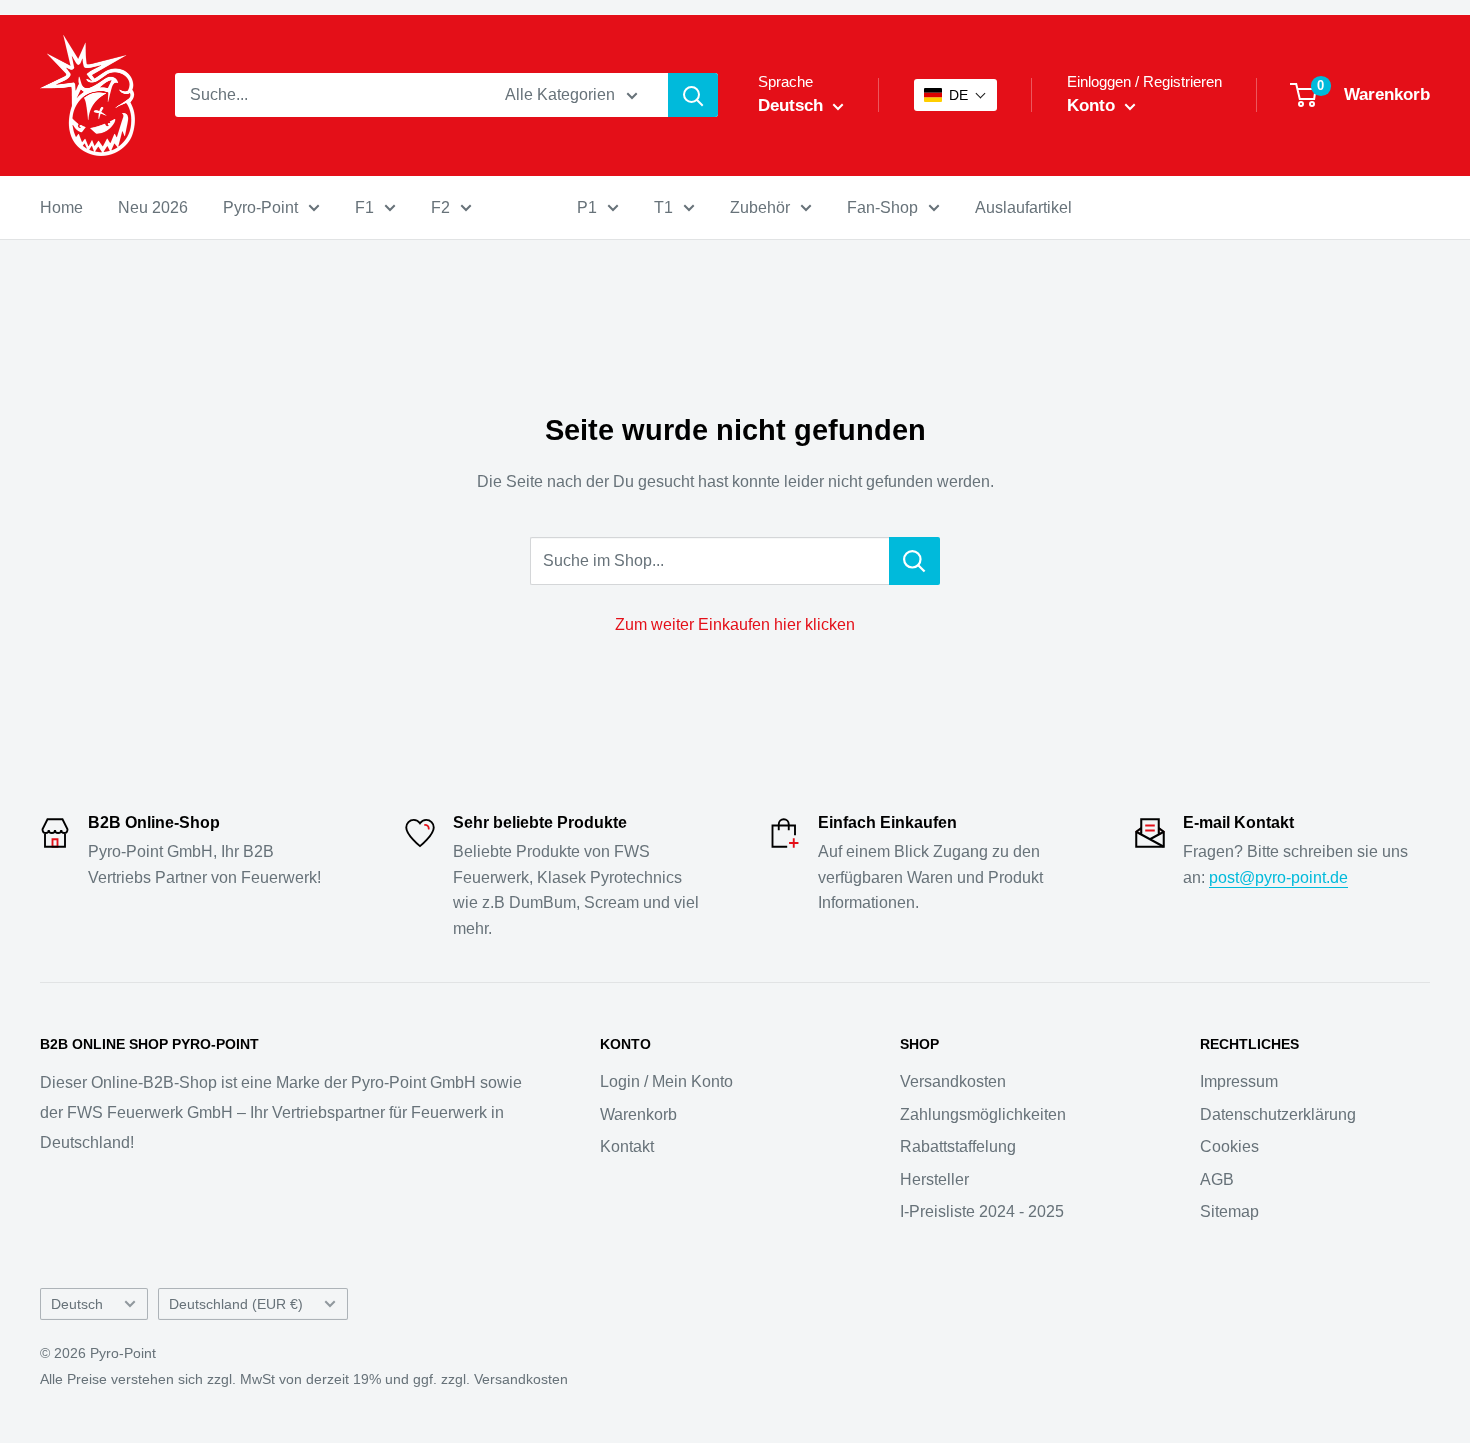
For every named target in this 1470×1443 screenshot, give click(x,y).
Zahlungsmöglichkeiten (983, 1114)
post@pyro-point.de (1278, 877)
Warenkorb (638, 1114)
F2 (440, 207)
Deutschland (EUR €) (236, 1304)
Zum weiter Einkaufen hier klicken (735, 624)
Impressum (1239, 1081)
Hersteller (934, 1179)
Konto (1093, 105)
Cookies (1229, 1146)
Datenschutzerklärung (1278, 1114)
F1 (364, 207)
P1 (587, 207)
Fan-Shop (882, 207)
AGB (1217, 1179)
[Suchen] (693, 95)
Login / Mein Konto (666, 1081)
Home (61, 207)
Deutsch (77, 1304)
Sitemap (1229, 1211)
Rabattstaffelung (958, 1146)
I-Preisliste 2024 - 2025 (982, 1211)
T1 (663, 207)
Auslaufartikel (1023, 207)
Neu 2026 (153, 207)
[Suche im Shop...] (914, 561)
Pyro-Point (260, 207)
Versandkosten (953, 1081)
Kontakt (627, 1146)
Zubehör (760, 207)
